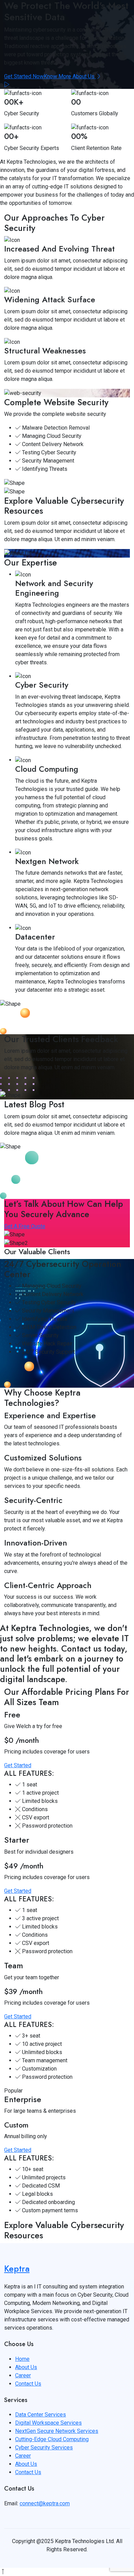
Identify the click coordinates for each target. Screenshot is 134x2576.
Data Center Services (41, 2415)
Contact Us (28, 2384)
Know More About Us (70, 76)
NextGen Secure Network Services (57, 2431)
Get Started (18, 1765)
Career (23, 2375)
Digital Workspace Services (48, 2423)
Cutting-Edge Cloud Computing (52, 2439)
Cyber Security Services (44, 2447)
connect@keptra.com (45, 2503)
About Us (26, 2367)
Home (22, 2359)
